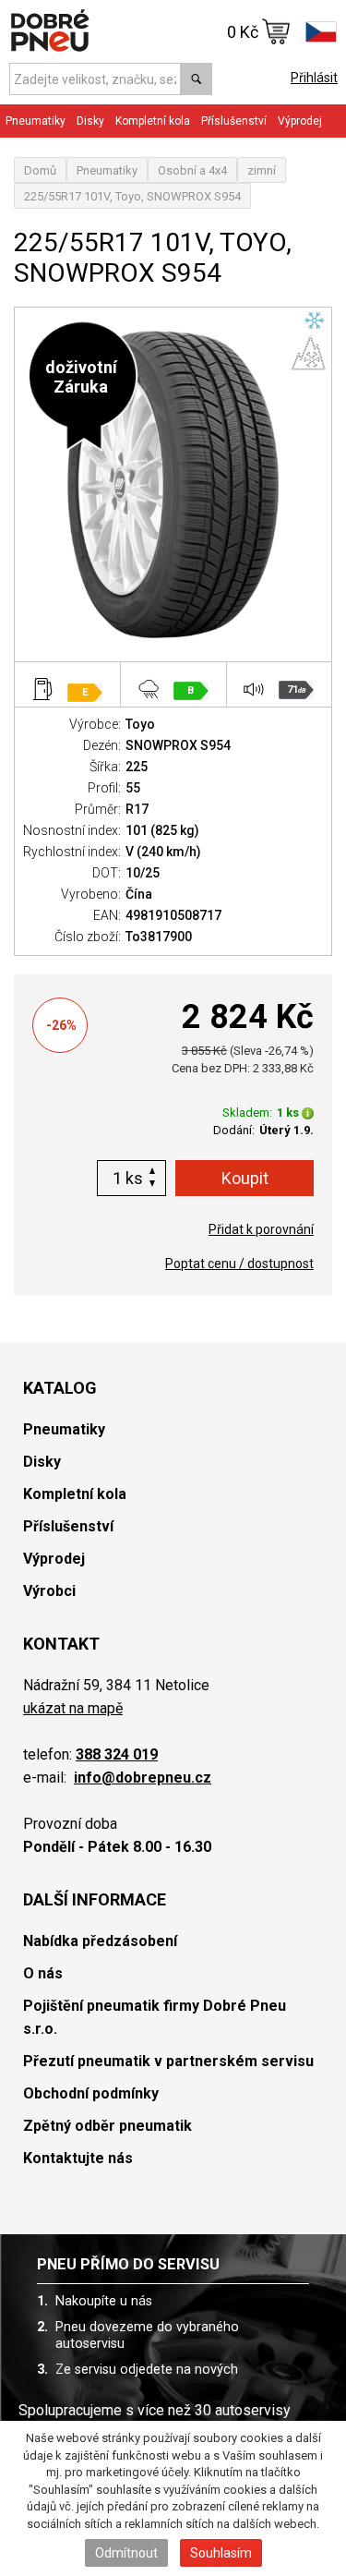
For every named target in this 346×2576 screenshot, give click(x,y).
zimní (262, 170)
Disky (42, 1462)
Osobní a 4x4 (192, 170)
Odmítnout (126, 2553)
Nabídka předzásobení (100, 1941)
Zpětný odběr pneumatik (107, 2126)
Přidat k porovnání (261, 1229)
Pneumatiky (107, 170)
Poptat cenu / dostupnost (239, 1264)
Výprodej (300, 121)
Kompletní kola (75, 1494)
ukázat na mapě (73, 1708)
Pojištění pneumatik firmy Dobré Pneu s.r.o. (155, 2017)
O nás (43, 1973)
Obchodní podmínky (91, 2093)
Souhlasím (221, 2553)
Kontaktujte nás (78, 2158)
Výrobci (49, 1591)
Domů (40, 170)
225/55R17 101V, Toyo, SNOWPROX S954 (132, 196)
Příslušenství (234, 121)
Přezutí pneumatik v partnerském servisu (168, 2061)
